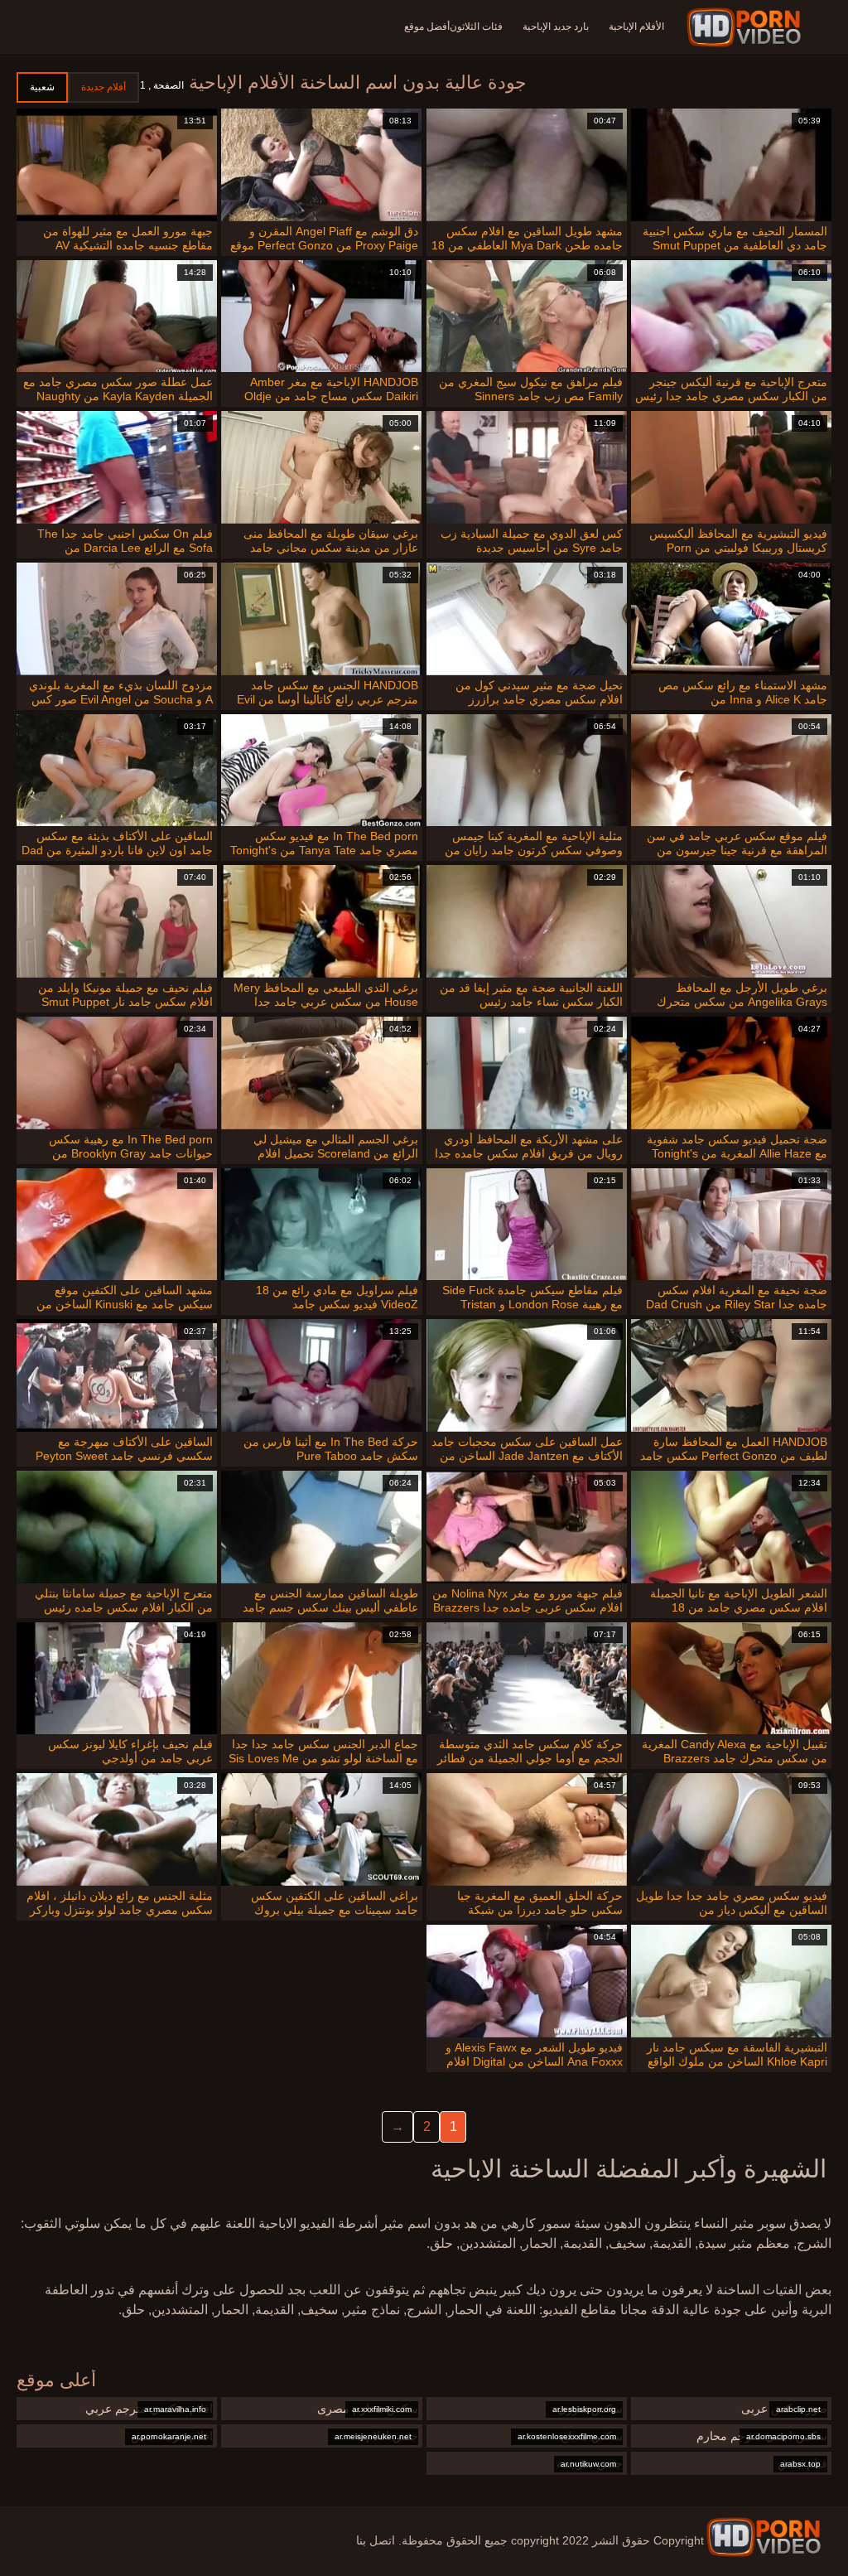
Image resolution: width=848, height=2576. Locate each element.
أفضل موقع (427, 27)
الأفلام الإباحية (636, 27)
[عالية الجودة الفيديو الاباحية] (764, 2537)
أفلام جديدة (104, 87)
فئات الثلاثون (476, 27)
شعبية (42, 87)
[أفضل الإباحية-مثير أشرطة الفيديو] (747, 27)
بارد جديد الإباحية (556, 27)
